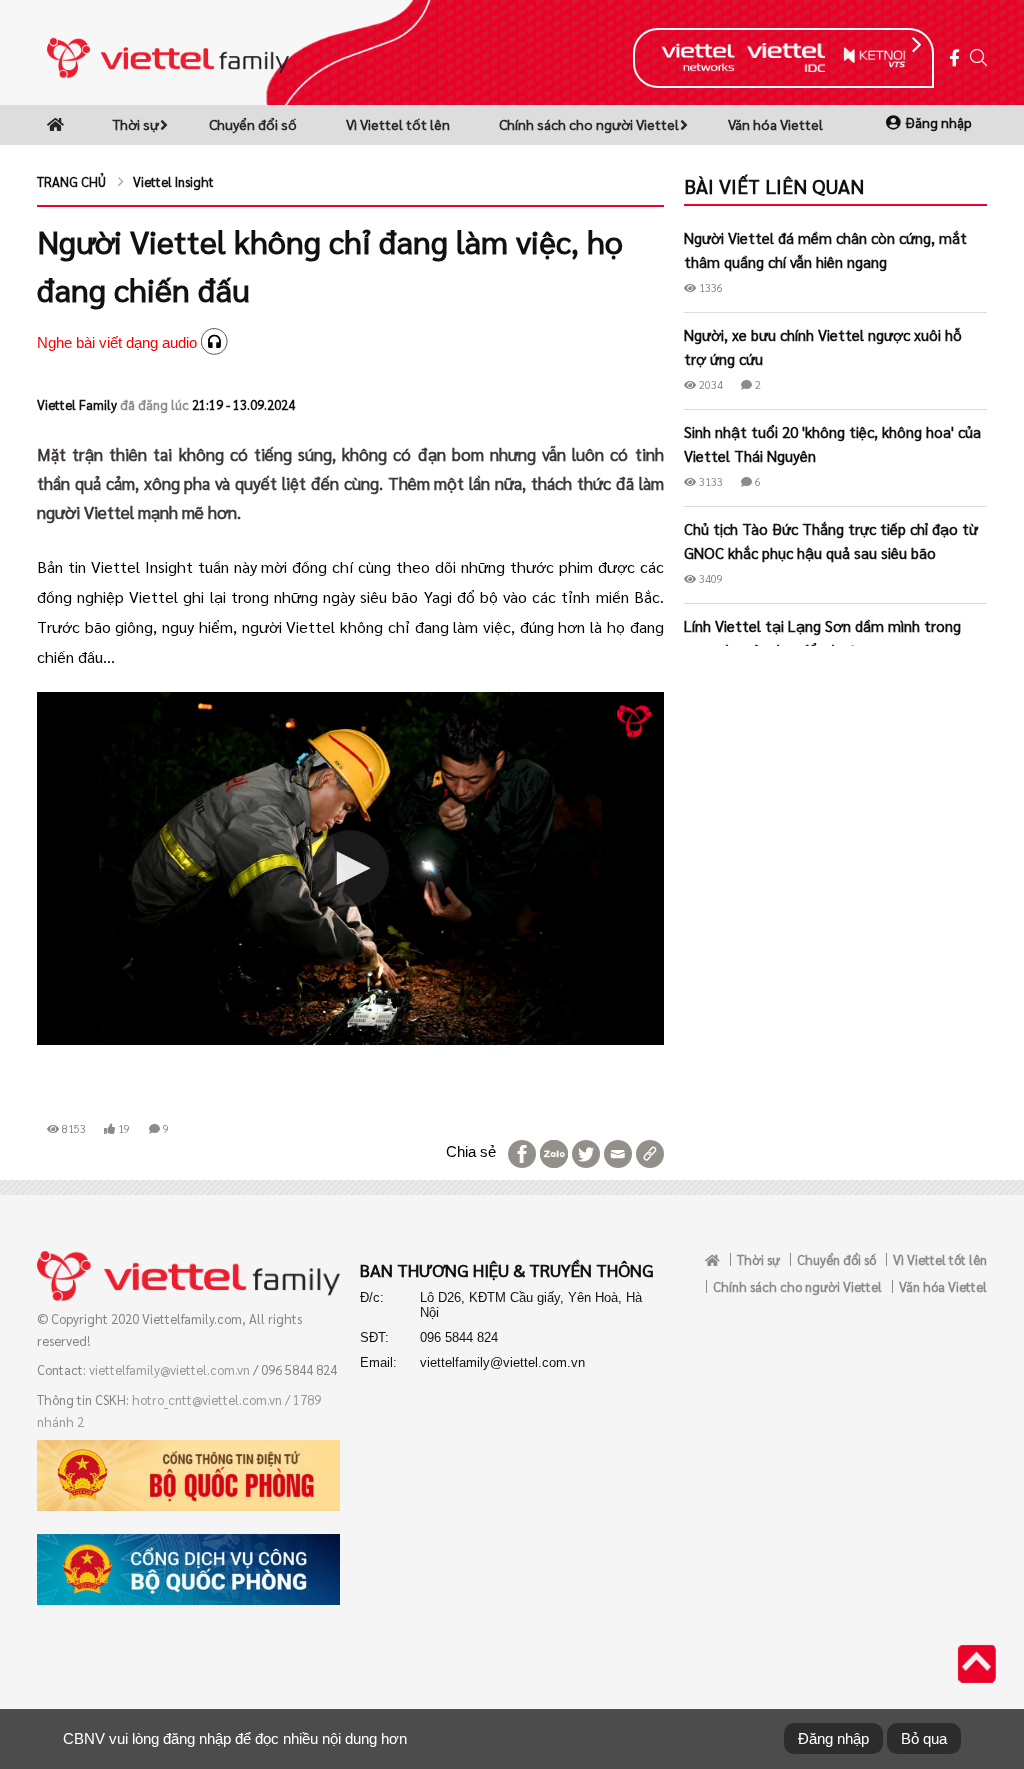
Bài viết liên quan (774, 186)
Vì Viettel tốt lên (398, 124)
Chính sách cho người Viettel (589, 124)
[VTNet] (697, 57)
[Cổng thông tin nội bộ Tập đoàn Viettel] (168, 55)
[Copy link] (648, 1152)
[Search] (978, 58)
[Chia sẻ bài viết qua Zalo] (552, 1152)
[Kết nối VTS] (874, 57)
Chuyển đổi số (253, 124)
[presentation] (916, 45)
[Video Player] (350, 868)
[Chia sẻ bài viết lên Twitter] (584, 1152)
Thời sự (136, 124)
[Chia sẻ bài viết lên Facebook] (520, 1152)
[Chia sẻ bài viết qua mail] (616, 1152)
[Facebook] (954, 58)
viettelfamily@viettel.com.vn (169, 1369)
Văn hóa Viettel (775, 124)
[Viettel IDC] (786, 57)
